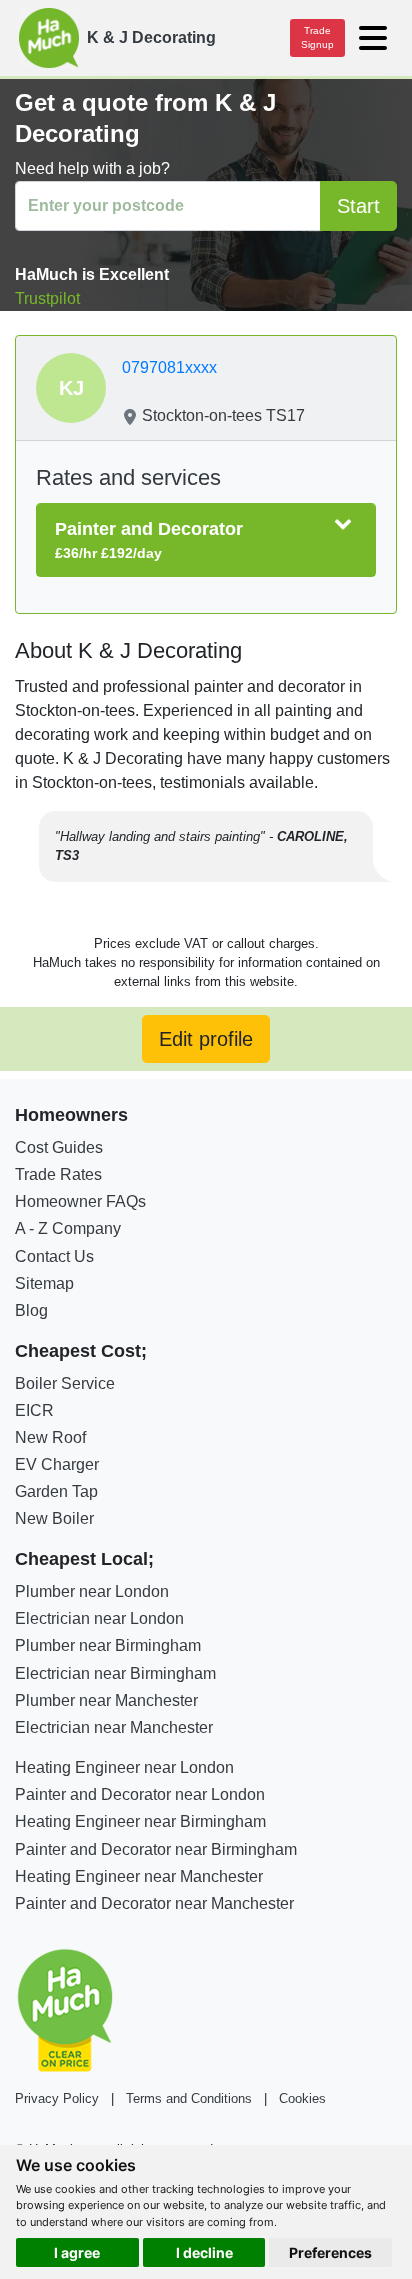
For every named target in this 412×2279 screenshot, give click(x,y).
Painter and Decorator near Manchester (154, 1903)
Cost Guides (59, 1147)
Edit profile (206, 1039)
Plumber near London (92, 1591)
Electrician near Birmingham (115, 1673)
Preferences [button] (330, 2252)
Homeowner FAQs (80, 1201)
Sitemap (44, 1283)
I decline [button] (204, 2252)
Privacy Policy (57, 2098)
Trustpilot (47, 298)
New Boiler (54, 1518)
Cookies (302, 2098)
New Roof (50, 1437)
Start (358, 206)
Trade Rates (58, 1174)
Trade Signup (317, 37)
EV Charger (57, 1464)
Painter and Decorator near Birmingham (156, 1849)
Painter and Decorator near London (140, 1794)
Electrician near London (99, 1618)
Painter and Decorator (149, 540)
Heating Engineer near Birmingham (140, 1821)
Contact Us (54, 1256)
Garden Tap (56, 1491)
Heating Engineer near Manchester (139, 1876)
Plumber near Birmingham (108, 1645)
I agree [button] (77, 2252)
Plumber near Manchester (106, 1700)
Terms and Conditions (189, 2098)
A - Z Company (68, 1228)
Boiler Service (65, 1383)
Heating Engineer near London (124, 1767)
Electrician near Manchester (114, 1727)
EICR (34, 1410)
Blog (31, 1310)
